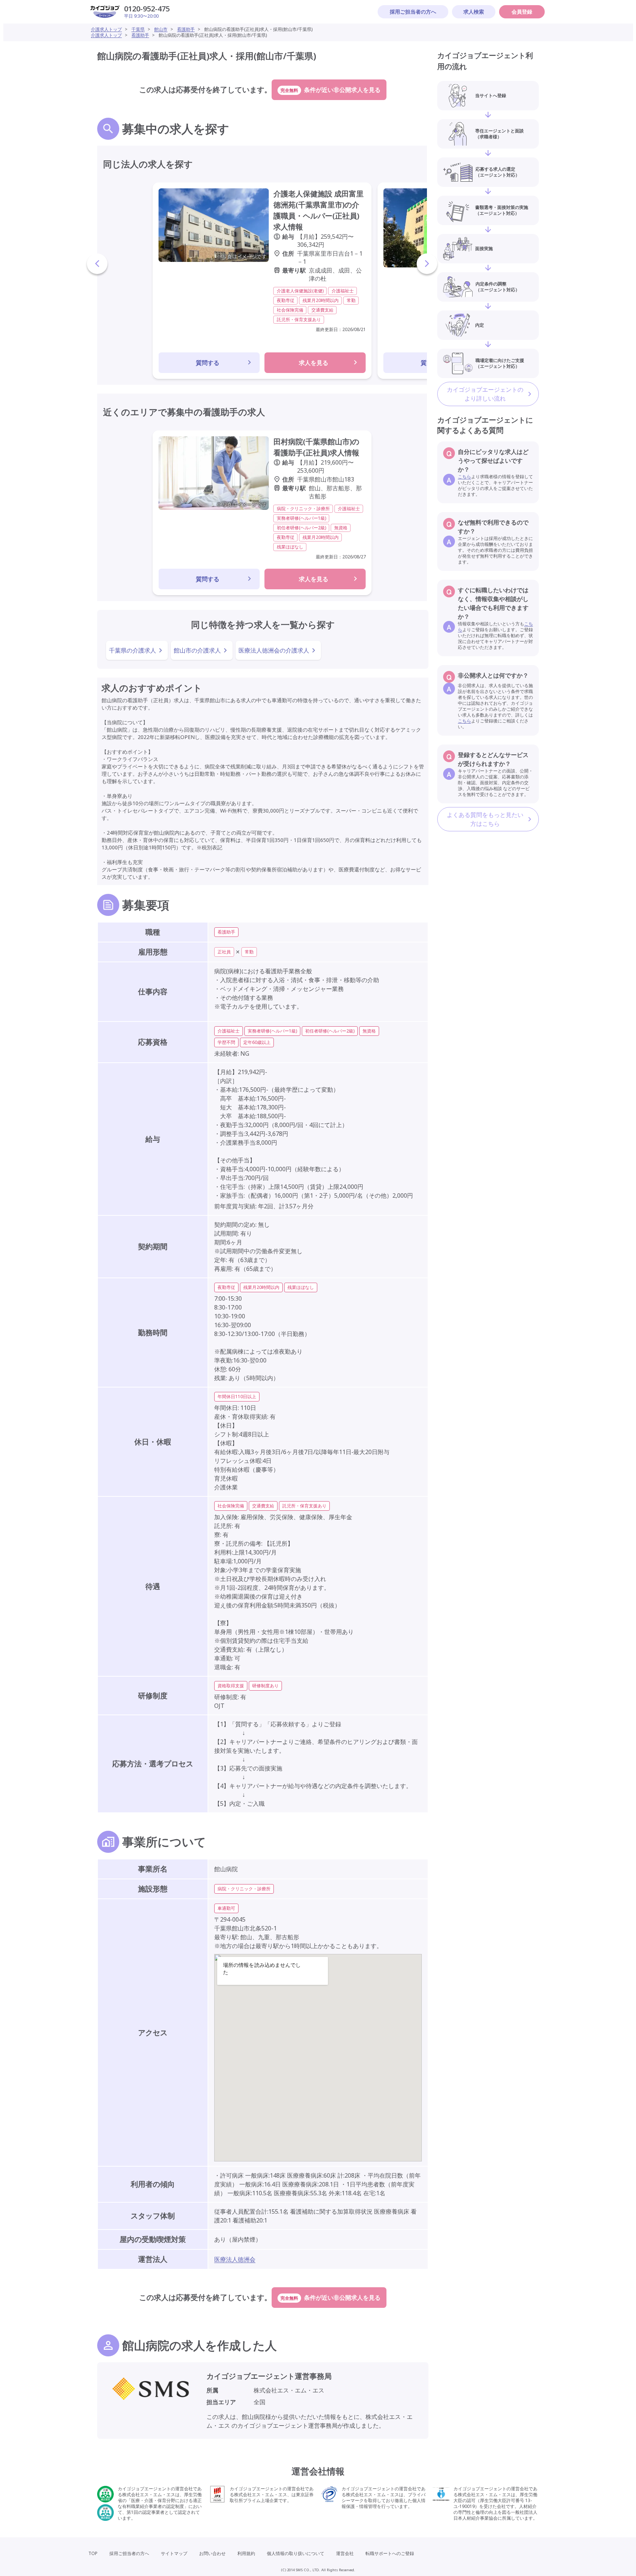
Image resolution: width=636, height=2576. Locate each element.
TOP (93, 2553)
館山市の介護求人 (197, 650)
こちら (464, 477)
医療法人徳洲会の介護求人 (274, 650)
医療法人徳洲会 (235, 2259)
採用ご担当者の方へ (413, 12)
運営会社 (345, 2553)
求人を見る (314, 363)
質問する (208, 363)
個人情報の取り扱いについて (296, 2553)
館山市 (161, 29)
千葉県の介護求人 (132, 650)
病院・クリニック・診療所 (244, 1889)
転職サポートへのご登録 (390, 2553)
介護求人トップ (106, 29)
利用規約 (246, 2553)
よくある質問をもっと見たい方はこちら (485, 819)
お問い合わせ (212, 2553)
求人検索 (474, 12)
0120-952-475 (147, 9)
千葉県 (138, 29)
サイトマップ (174, 2553)
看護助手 (186, 29)
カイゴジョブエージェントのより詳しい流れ (485, 394)
